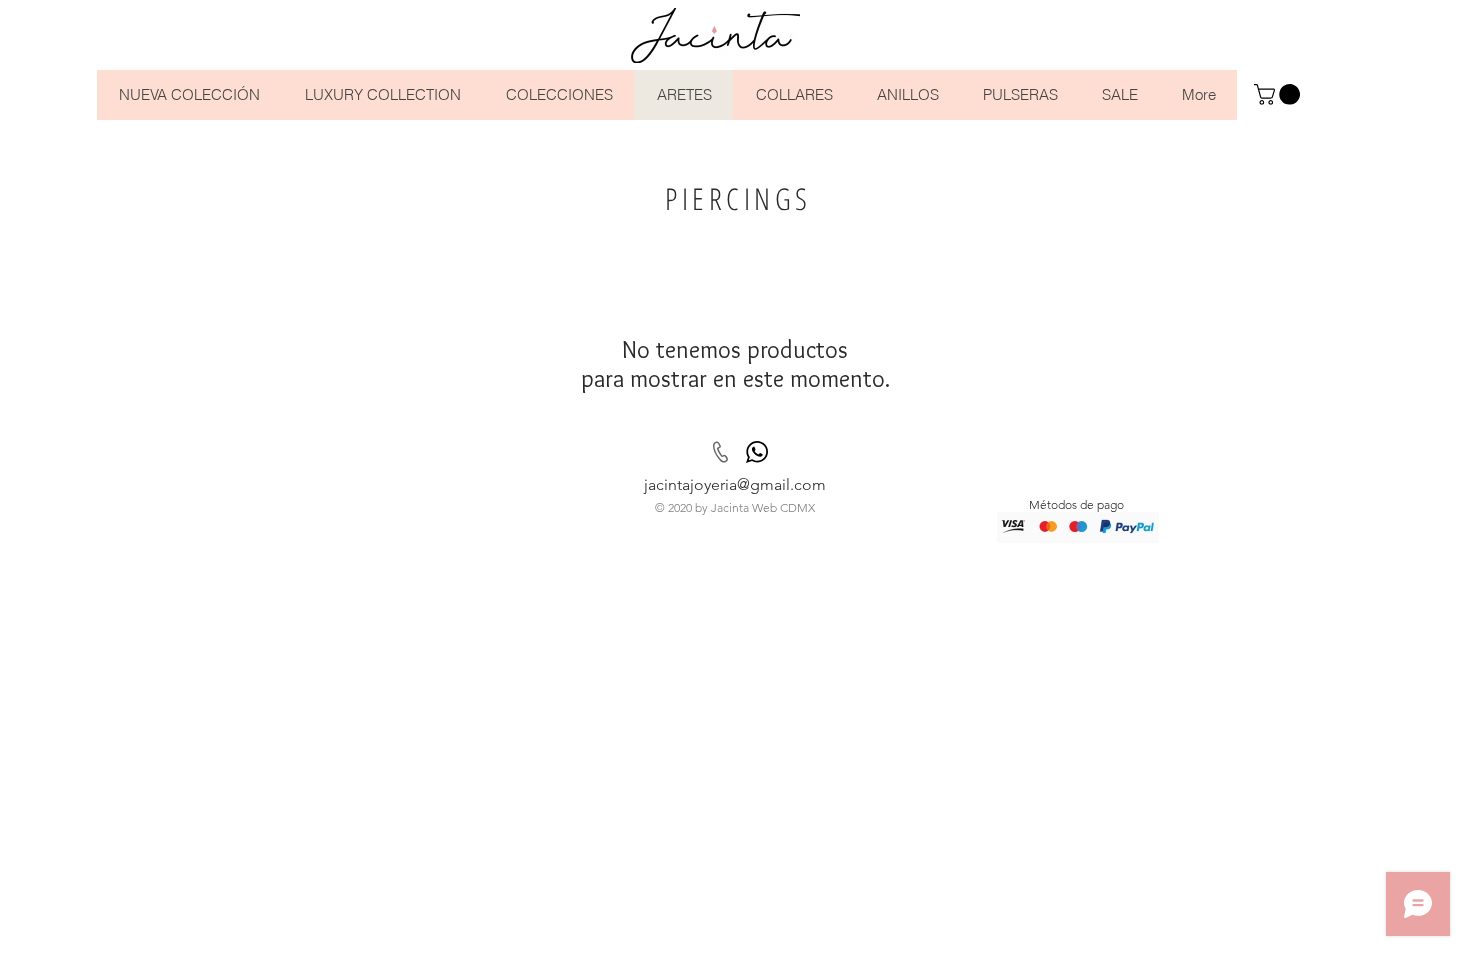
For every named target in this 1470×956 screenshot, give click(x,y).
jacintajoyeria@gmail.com (735, 484)
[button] (1279, 94)
